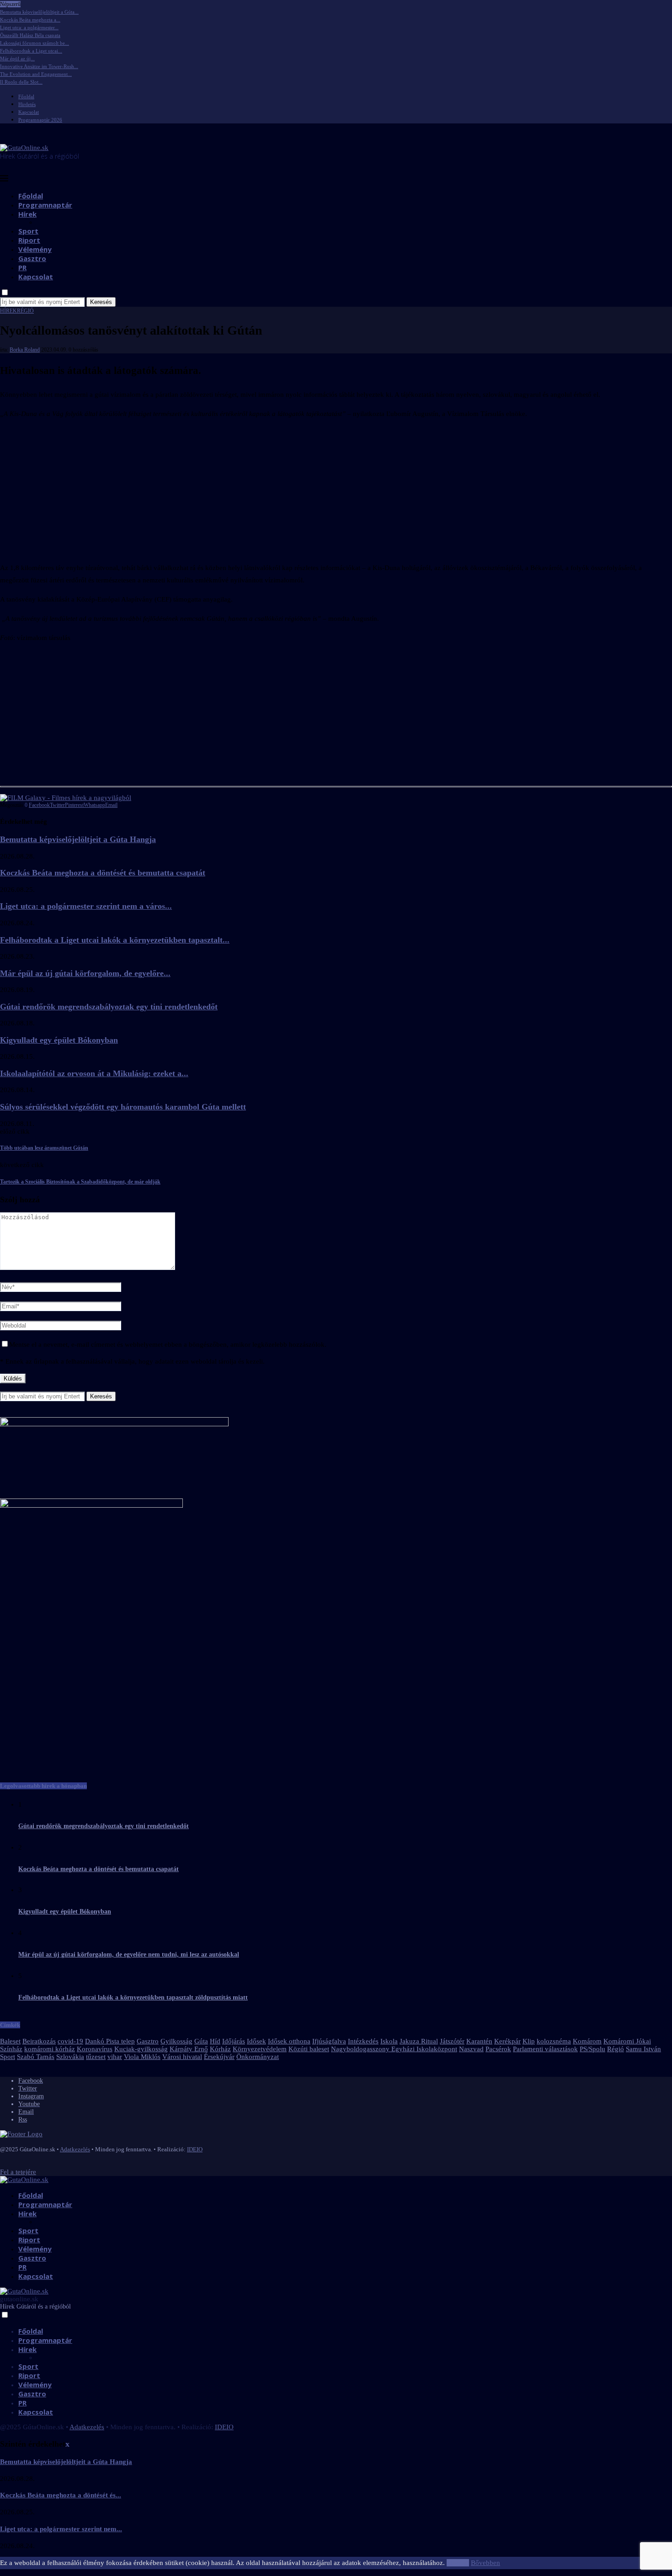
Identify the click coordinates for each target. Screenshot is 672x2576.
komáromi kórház (50, 2049)
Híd (215, 2041)
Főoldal (26, 96)
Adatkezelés (75, 2149)
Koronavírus (95, 2049)
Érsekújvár (219, 2057)
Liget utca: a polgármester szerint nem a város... (86, 906)
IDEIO (195, 2149)
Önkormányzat (258, 2057)
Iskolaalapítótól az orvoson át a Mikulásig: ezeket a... (94, 1073)
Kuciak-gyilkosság (141, 2049)
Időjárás (234, 2041)
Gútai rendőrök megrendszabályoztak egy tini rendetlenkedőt (109, 1007)
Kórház (220, 2049)
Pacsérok (498, 2049)
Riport (29, 240)
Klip (529, 2041)
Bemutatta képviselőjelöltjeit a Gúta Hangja (78, 839)
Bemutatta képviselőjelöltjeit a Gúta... (39, 12)
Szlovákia (70, 2057)
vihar (115, 2057)
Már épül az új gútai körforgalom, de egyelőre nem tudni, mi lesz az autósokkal (129, 1955)
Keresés (101, 302)
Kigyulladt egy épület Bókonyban (59, 1040)
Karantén (479, 2041)
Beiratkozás (39, 2041)
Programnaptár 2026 (40, 120)
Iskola (389, 2041)
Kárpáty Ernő (189, 2049)
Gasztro (32, 258)
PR (22, 267)
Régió (616, 2049)
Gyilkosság (176, 2041)
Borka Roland (25, 350)
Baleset (10, 2041)
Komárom (587, 2041)
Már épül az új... (17, 59)
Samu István (643, 2049)
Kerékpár (507, 2041)
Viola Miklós (142, 2057)
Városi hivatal (182, 2057)
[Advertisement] (336, 491)
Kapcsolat (29, 112)
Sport (28, 231)
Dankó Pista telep (110, 2041)
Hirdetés (27, 104)
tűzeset (96, 2057)
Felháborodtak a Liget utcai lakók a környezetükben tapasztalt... (115, 940)
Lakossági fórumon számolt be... (35, 43)
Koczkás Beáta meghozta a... (30, 20)
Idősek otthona (289, 2041)
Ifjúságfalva (329, 2041)
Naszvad (471, 2049)
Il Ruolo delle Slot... (21, 82)
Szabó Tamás (36, 2057)
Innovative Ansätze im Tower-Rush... (39, 66)
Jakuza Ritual (419, 2041)
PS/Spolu (592, 2049)
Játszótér (452, 2041)
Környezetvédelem (260, 2049)
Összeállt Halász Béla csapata (30, 35)
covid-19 (70, 2041)
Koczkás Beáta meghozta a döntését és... (61, 2495)
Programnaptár (45, 205)
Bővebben (485, 2563)
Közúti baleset (309, 2049)
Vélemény (35, 249)
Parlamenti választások (545, 2049)
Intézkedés (363, 2041)
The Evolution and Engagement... (36, 74)
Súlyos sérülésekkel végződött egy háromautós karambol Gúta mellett (123, 1107)
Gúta (201, 2041)
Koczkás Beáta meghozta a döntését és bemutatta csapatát (103, 873)
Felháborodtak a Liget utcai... (31, 51)
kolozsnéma (554, 2041)
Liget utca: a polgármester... (29, 27)
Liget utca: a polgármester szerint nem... (61, 2529)
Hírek (27, 214)
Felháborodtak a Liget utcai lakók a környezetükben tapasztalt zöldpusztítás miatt (133, 1997)
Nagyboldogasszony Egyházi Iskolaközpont (394, 2049)
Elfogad (458, 2563)
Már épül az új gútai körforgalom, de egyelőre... (85, 973)
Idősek (256, 2041)
